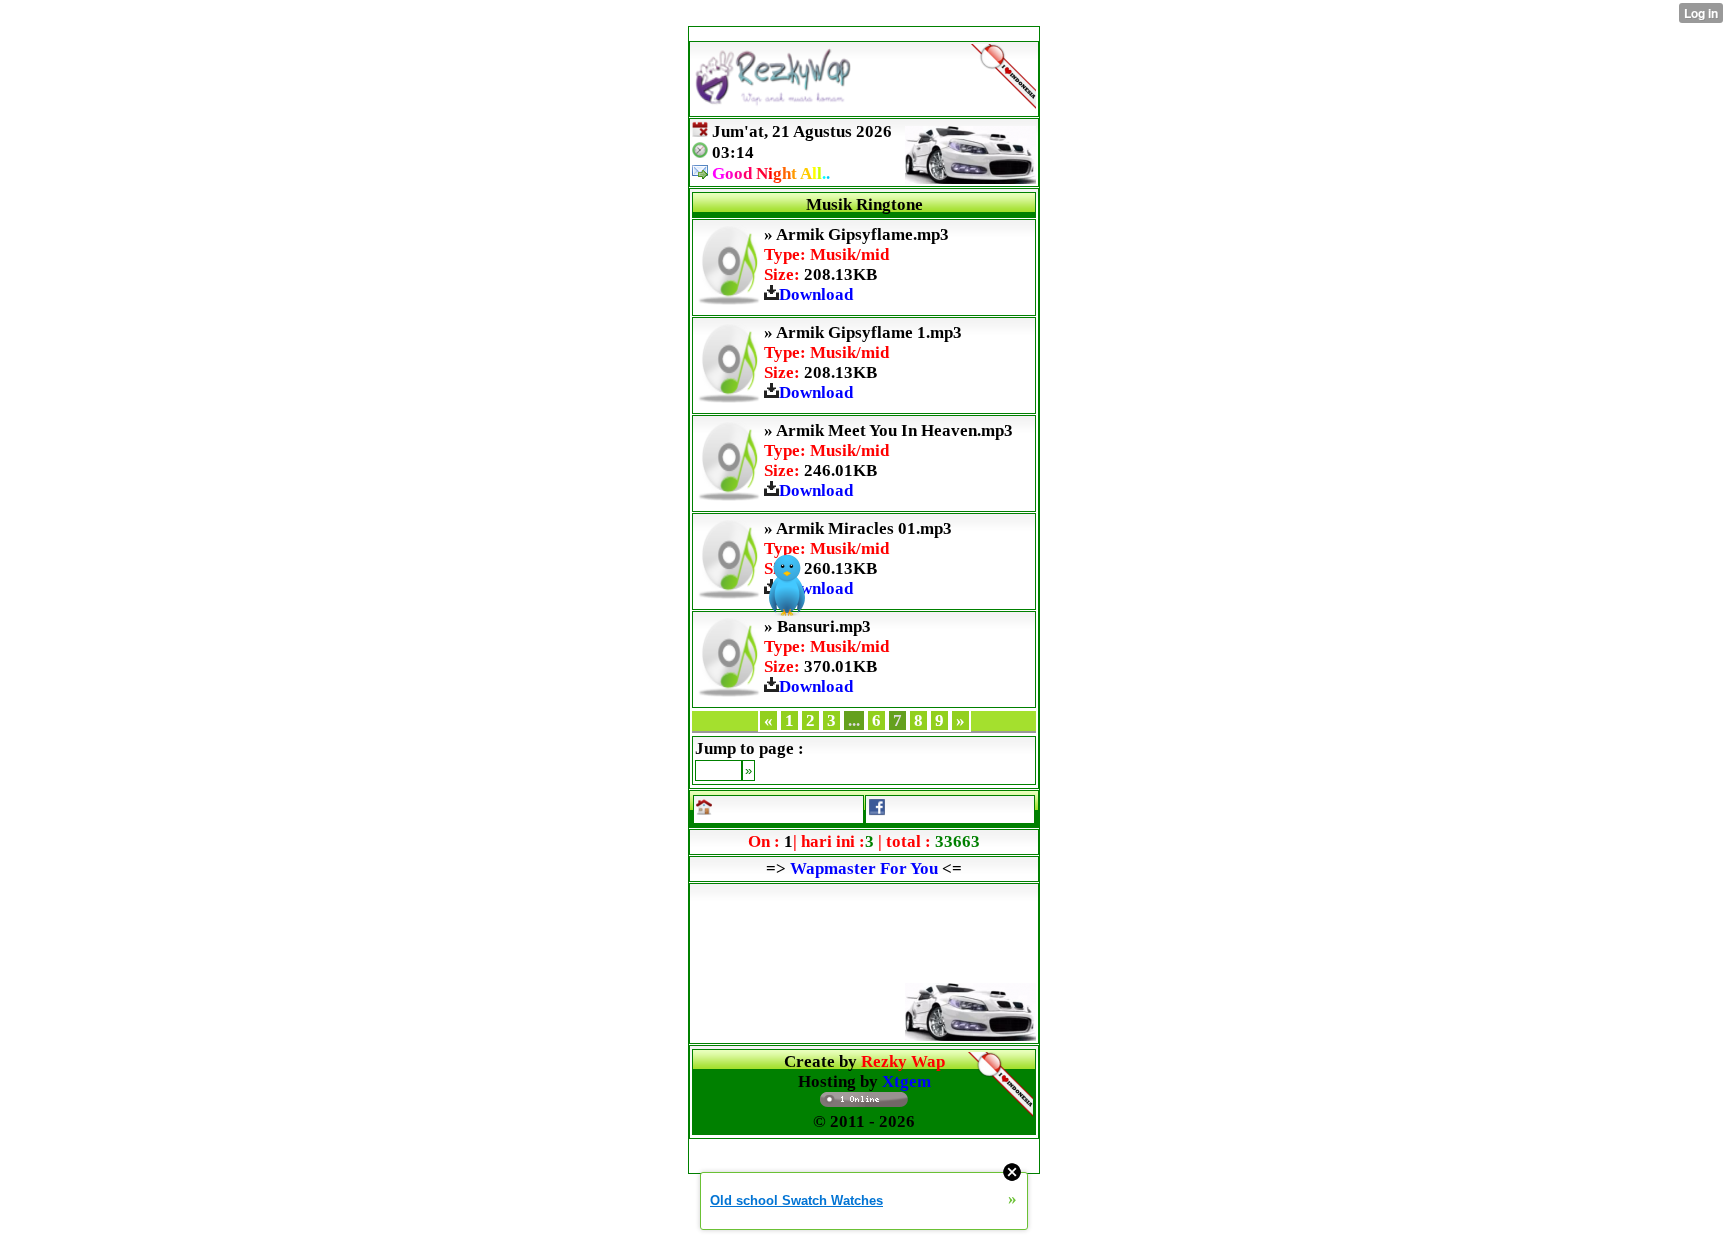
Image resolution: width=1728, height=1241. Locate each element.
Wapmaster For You (864, 868)
